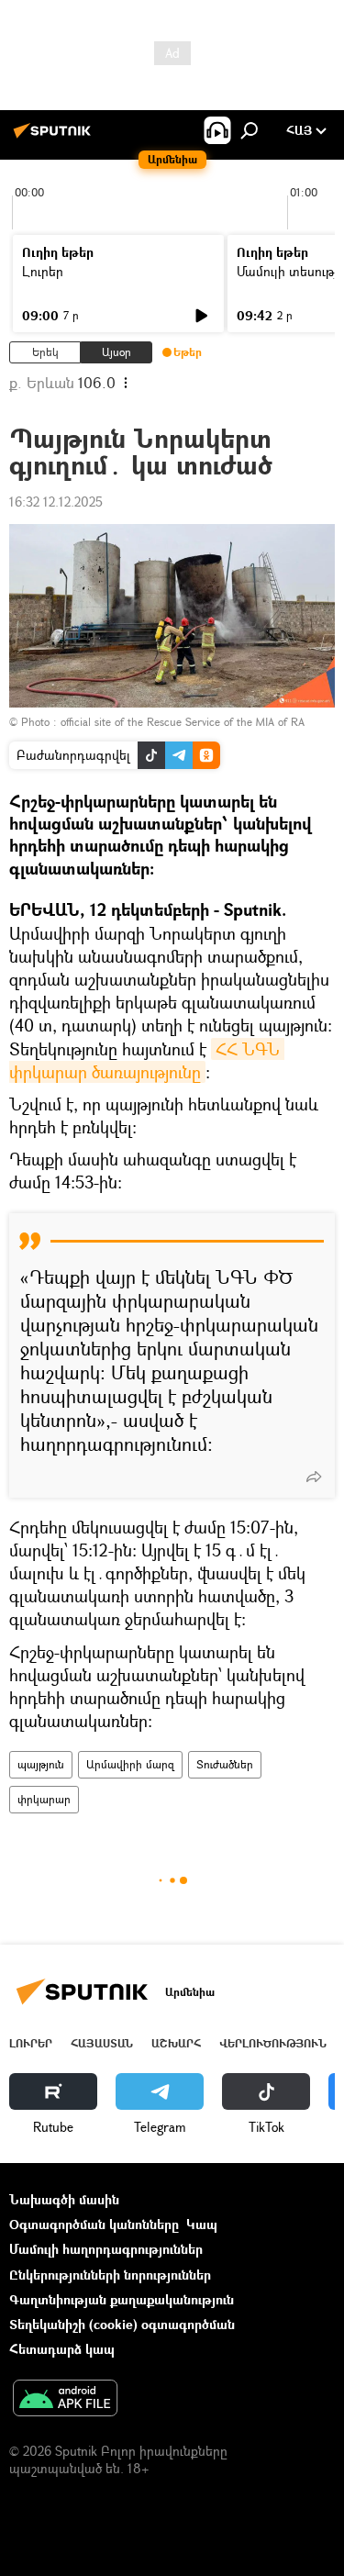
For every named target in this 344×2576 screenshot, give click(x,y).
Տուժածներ (225, 1764)
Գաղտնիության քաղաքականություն (122, 2299)
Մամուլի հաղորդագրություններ (106, 2249)
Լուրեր (43, 271)
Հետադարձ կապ (62, 2349)
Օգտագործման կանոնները (94, 2224)
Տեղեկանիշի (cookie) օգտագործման (122, 2324)
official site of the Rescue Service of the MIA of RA (183, 722)
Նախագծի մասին (64, 2199)
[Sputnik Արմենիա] (55, 137)
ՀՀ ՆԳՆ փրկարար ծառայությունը (147, 1060)
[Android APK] (65, 2400)
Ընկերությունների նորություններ (110, 2275)
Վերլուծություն (273, 2043)
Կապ (202, 2224)
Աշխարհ (176, 2043)
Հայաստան (102, 2043)
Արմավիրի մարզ (130, 1764)
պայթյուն (41, 1764)
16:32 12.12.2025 (56, 502)
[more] (314, 1477)
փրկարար (44, 1799)
